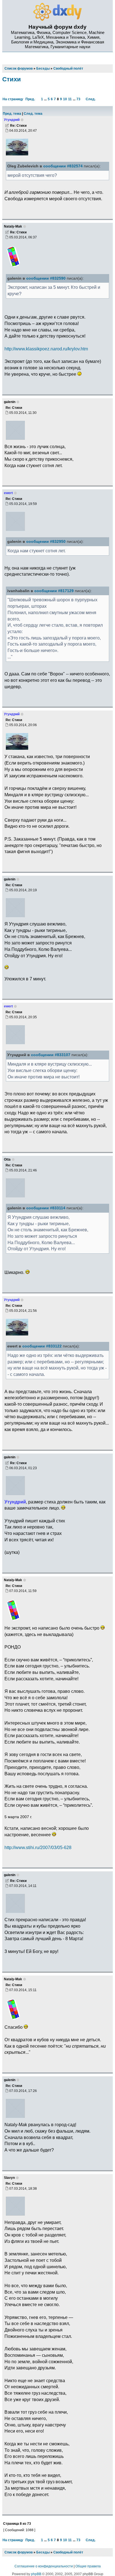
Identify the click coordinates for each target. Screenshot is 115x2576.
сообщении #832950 (46, 542)
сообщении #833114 (46, 1208)
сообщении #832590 (46, 278)
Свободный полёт (68, 2552)
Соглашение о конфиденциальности (44, 2566)
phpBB (36, 2574)
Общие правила (88, 2566)
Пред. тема (12, 114)
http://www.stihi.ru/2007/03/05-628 (38, 1847)
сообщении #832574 (63, 166)
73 (78, 99)
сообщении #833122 (42, 1346)
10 (65, 99)
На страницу (13, 99)
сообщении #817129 (54, 591)
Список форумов (19, 2552)
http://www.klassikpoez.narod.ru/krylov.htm (46, 349)
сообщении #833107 (51, 1055)
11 (70, 99)
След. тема (33, 114)
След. (91, 99)
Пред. (30, 99)
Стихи (12, 79)
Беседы (43, 2552)
